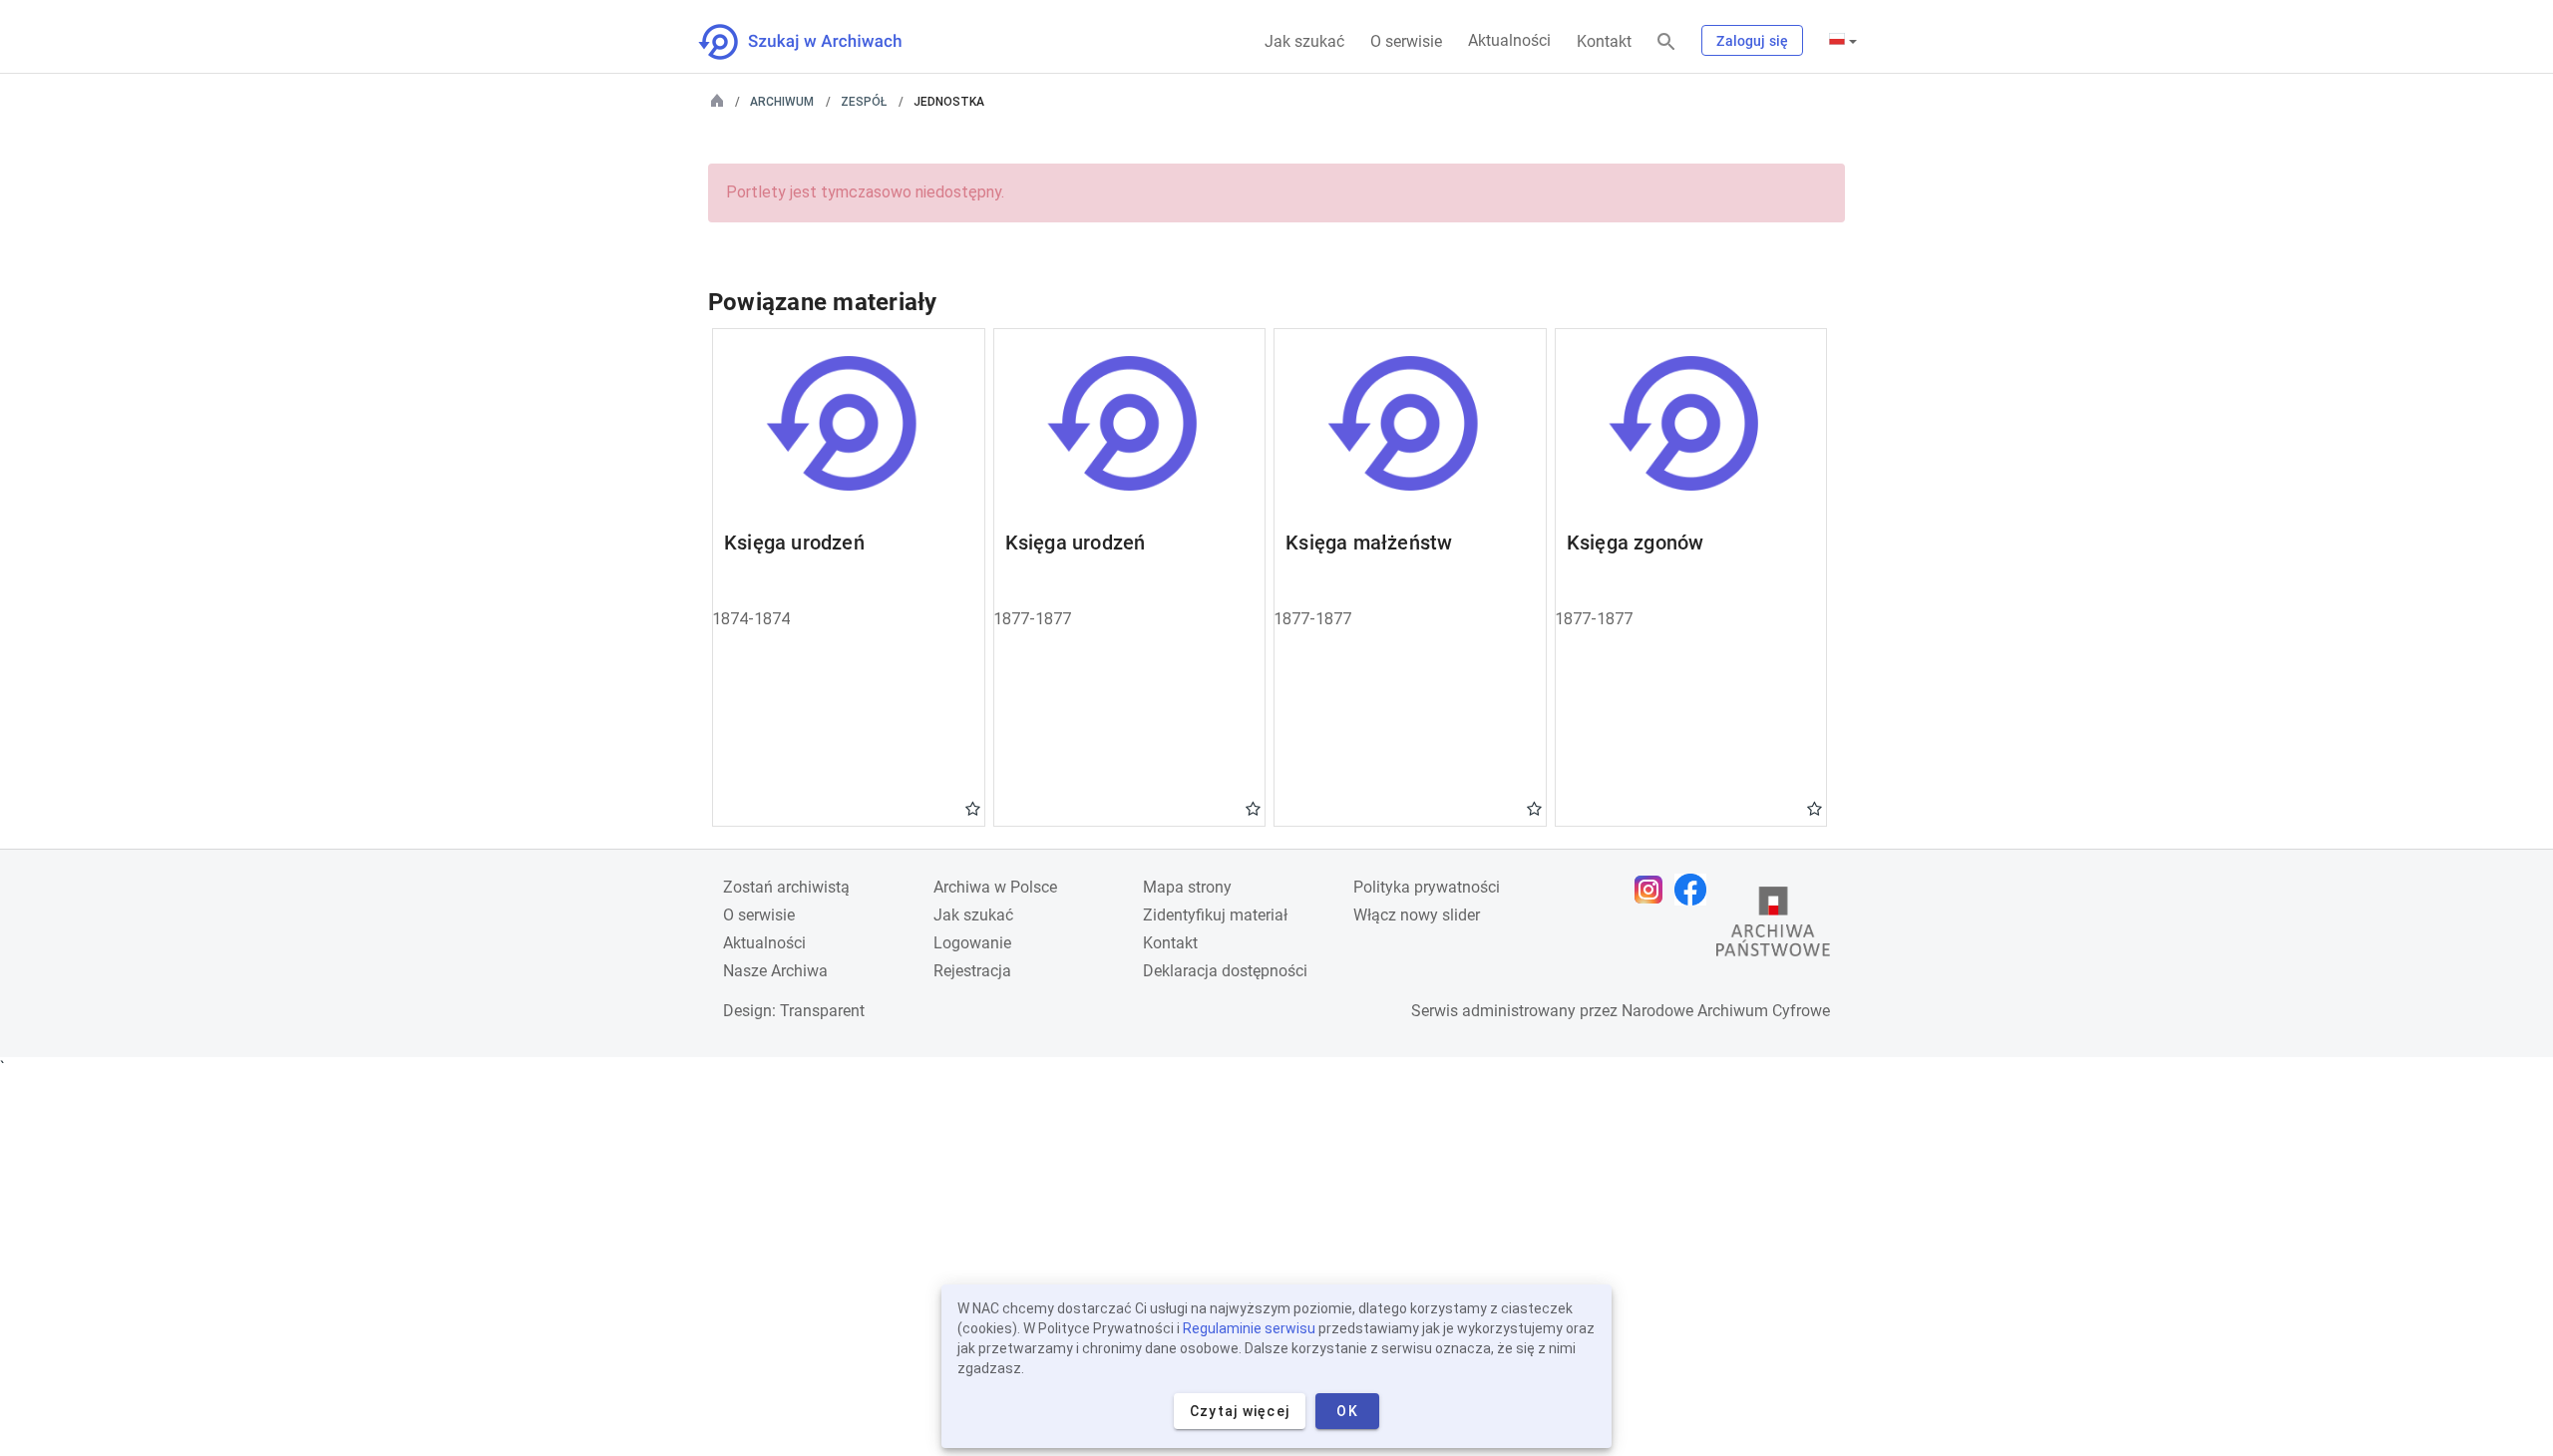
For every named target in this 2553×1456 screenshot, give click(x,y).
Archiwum (782, 102)
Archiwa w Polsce (995, 887)
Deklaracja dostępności (1225, 971)
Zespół (864, 102)
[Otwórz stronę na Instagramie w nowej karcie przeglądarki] (1653, 890)
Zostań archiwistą (786, 887)
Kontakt (1604, 41)
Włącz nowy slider (1417, 915)
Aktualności (1509, 40)
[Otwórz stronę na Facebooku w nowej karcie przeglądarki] (1695, 890)
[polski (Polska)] (1843, 41)
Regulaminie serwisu (1249, 1328)
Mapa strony (1187, 887)
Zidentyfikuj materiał (1215, 915)
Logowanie (972, 943)
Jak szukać (1304, 41)
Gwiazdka (973, 808)
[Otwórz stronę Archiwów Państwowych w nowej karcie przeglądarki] (1773, 926)
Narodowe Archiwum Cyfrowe (1726, 1011)
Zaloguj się (1752, 41)
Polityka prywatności (1427, 887)
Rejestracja (972, 971)
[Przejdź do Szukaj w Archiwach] (818, 42)
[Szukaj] (1666, 42)
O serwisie (1406, 41)
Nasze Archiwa (775, 971)
